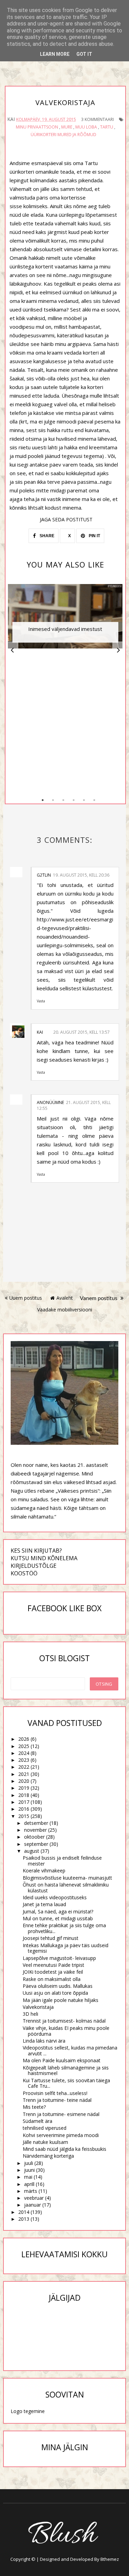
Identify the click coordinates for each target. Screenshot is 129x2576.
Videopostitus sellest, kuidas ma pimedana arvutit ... (70, 2051)
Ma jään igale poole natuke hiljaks (61, 2000)
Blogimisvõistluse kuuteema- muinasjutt (67, 1878)
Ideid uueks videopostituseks (55, 1897)
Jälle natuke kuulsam (45, 2142)
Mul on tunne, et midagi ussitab (58, 1918)
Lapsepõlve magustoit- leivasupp (59, 1958)
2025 (24, 1746)
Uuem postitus (26, 1298)
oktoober (34, 1837)
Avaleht (65, 1298)
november (35, 1830)
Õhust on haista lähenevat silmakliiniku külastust (66, 1888)
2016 (24, 1809)
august (32, 1851)
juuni (29, 2170)
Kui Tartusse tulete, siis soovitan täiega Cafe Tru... (66, 2083)
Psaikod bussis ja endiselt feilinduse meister (62, 1861)
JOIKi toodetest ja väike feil (53, 1972)
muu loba (86, 127)
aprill (29, 2184)
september (36, 1844)
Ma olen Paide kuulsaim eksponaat (62, 2060)
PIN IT (94, 536)
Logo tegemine (28, 2411)
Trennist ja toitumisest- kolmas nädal (64, 2021)
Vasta (41, 1001)
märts (31, 2191)
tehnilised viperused (45, 2128)
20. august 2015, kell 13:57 (82, 1032)
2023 (24, 1760)
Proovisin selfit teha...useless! (55, 2093)
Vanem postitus (99, 1298)
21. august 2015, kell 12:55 (74, 1105)
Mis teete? (34, 2107)
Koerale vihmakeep (44, 1870)
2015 (24, 1816)
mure (67, 127)
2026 (24, 1739)
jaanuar (33, 2205)
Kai (40, 1032)
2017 (24, 1802)
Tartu (107, 127)
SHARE (46, 536)
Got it (84, 54)
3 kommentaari (98, 119)
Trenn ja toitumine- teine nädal (57, 2100)
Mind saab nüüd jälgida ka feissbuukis (64, 2149)
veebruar (34, 2198)
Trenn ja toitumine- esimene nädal (61, 2114)
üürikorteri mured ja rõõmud (63, 135)
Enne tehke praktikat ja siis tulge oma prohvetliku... (64, 1928)
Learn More (55, 54)
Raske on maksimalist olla (52, 1979)
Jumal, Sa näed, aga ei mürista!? (58, 1911)
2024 (24, 1753)
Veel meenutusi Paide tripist (53, 1965)
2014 (24, 2212)
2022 (24, 1767)
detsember (36, 1823)
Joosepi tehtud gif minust (51, 1938)
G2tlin (44, 875)
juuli (29, 2163)
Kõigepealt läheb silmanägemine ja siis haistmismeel (66, 2071)
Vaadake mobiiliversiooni (65, 1310)
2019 (24, 1788)
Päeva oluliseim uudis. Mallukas (58, 1986)
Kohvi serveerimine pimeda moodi (61, 2135)
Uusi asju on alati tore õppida (55, 1993)
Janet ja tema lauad (44, 1904)
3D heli (30, 2014)
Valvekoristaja (38, 2007)
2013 (24, 2219)
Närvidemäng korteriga (48, 2156)
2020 (24, 1781)
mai (28, 2177)
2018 (24, 1795)
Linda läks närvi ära (44, 2041)
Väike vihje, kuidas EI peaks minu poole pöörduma (66, 2031)
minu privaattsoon (37, 127)
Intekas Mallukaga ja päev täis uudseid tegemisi (66, 1948)
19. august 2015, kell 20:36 (81, 875)
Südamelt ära (37, 2121)
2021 (24, 1774)
